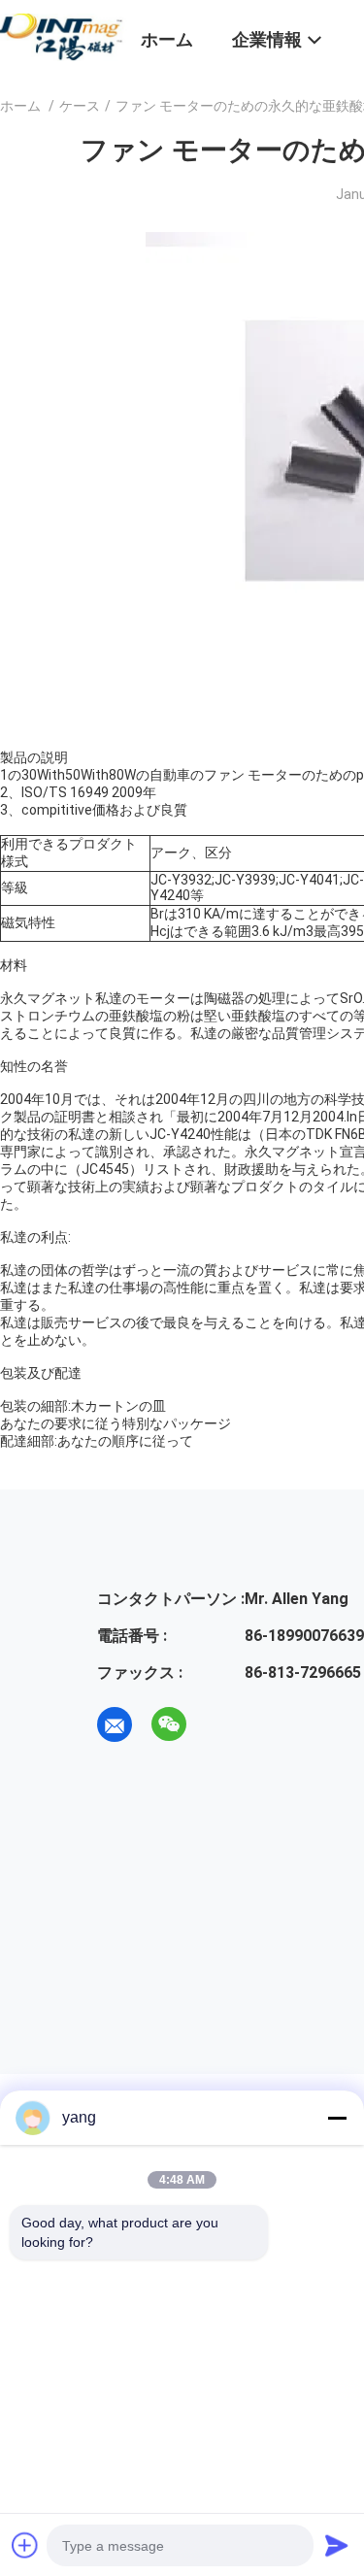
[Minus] (337, 2118)
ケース (80, 106)
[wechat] (169, 1724)
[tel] (223, 1724)
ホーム (20, 106)
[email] (115, 1724)
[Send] (337, 2545)
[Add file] (25, 2545)
